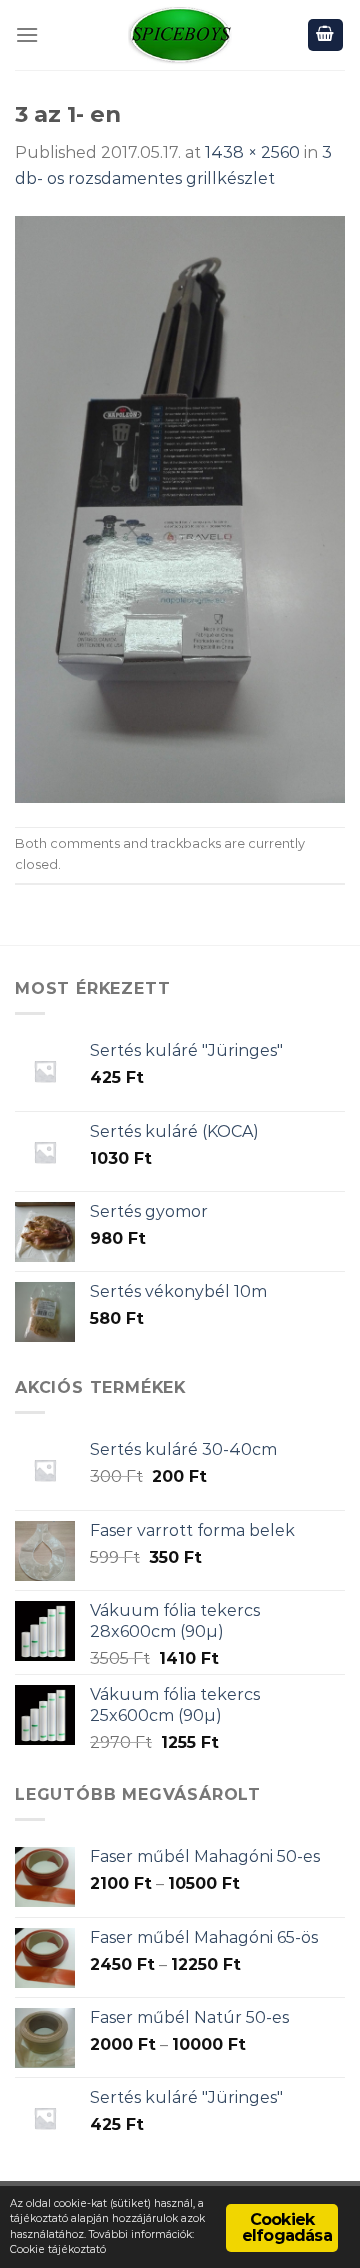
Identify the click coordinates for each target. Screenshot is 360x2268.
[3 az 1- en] (180, 507)
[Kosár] (326, 35)
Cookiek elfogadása (287, 2227)
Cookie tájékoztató (58, 2249)
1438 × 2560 (252, 152)
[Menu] (27, 34)
